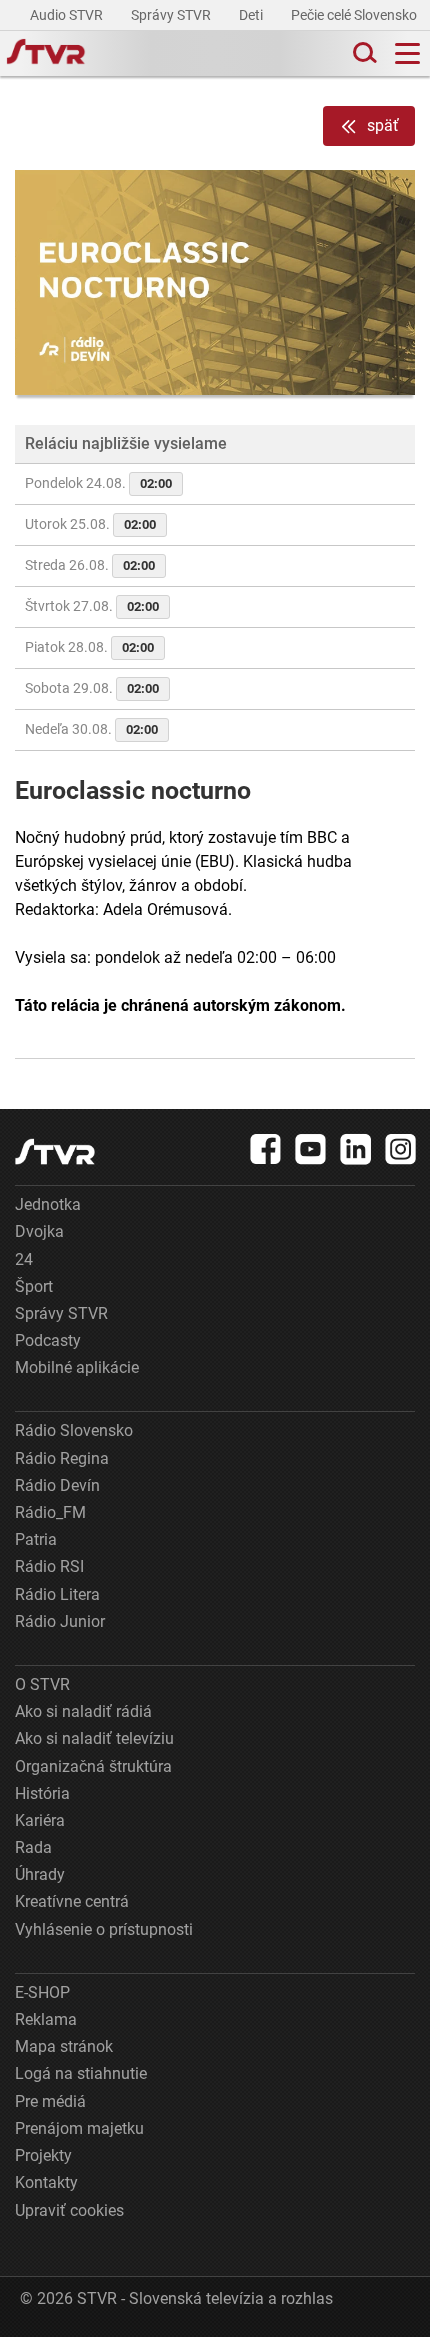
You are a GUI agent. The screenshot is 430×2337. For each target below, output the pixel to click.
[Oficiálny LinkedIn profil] (356, 1149)
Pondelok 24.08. (98, 483)
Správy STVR (172, 15)
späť (383, 125)
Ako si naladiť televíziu (94, 1738)
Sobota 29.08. (92, 688)
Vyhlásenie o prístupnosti (104, 1929)
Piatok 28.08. (89, 647)
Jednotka (48, 1204)
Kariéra (40, 1820)
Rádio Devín (57, 1485)
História (42, 1793)
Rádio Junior (60, 1621)
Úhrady (40, 1874)
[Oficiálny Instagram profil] (401, 1149)
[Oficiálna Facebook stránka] (266, 1149)
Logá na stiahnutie (81, 2073)
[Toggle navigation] (407, 53)
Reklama (46, 2019)
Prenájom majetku (79, 2128)
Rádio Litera (57, 1594)
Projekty (43, 2155)
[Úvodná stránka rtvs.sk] (46, 54)
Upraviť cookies (69, 2210)
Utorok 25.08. (90, 524)
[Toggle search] (363, 53)
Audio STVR (68, 15)
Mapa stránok (64, 2046)
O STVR (42, 1684)
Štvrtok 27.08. (92, 606)
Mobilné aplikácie (77, 1367)
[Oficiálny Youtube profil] (311, 1149)
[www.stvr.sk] (55, 1151)
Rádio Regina (62, 1458)
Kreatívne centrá (72, 1901)
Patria (36, 1539)
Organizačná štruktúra (93, 1766)
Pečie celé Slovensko (355, 15)
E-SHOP (42, 1992)
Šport (34, 1286)
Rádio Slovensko (74, 1430)
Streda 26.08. (90, 565)
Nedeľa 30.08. (91, 729)
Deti (252, 15)
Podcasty (48, 1340)
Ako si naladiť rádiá (83, 1711)
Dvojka (39, 1231)
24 (24, 1259)
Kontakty (46, 2182)
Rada (33, 1847)
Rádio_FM (50, 1512)
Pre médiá (50, 2101)
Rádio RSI (49, 1566)
